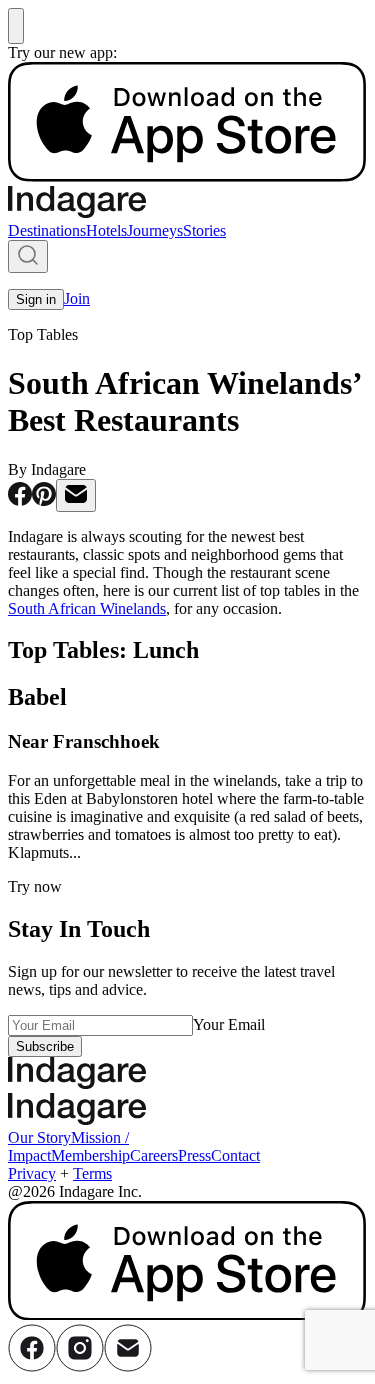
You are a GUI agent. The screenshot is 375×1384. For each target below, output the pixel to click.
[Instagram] (80, 1366)
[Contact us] (128, 1366)
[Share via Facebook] (20, 500)
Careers (154, 1155)
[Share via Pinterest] (44, 500)
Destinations (47, 230)
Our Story (39, 1137)
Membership (90, 1155)
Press (194, 1155)
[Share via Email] (76, 495)
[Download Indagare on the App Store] (187, 176)
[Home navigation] (77, 212)
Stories (204, 230)
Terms (92, 1173)
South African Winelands (87, 608)
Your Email (229, 1024)
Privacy (32, 1173)
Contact (235, 1155)
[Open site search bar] (28, 256)
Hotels (106, 230)
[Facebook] (32, 1366)
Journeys (155, 230)
